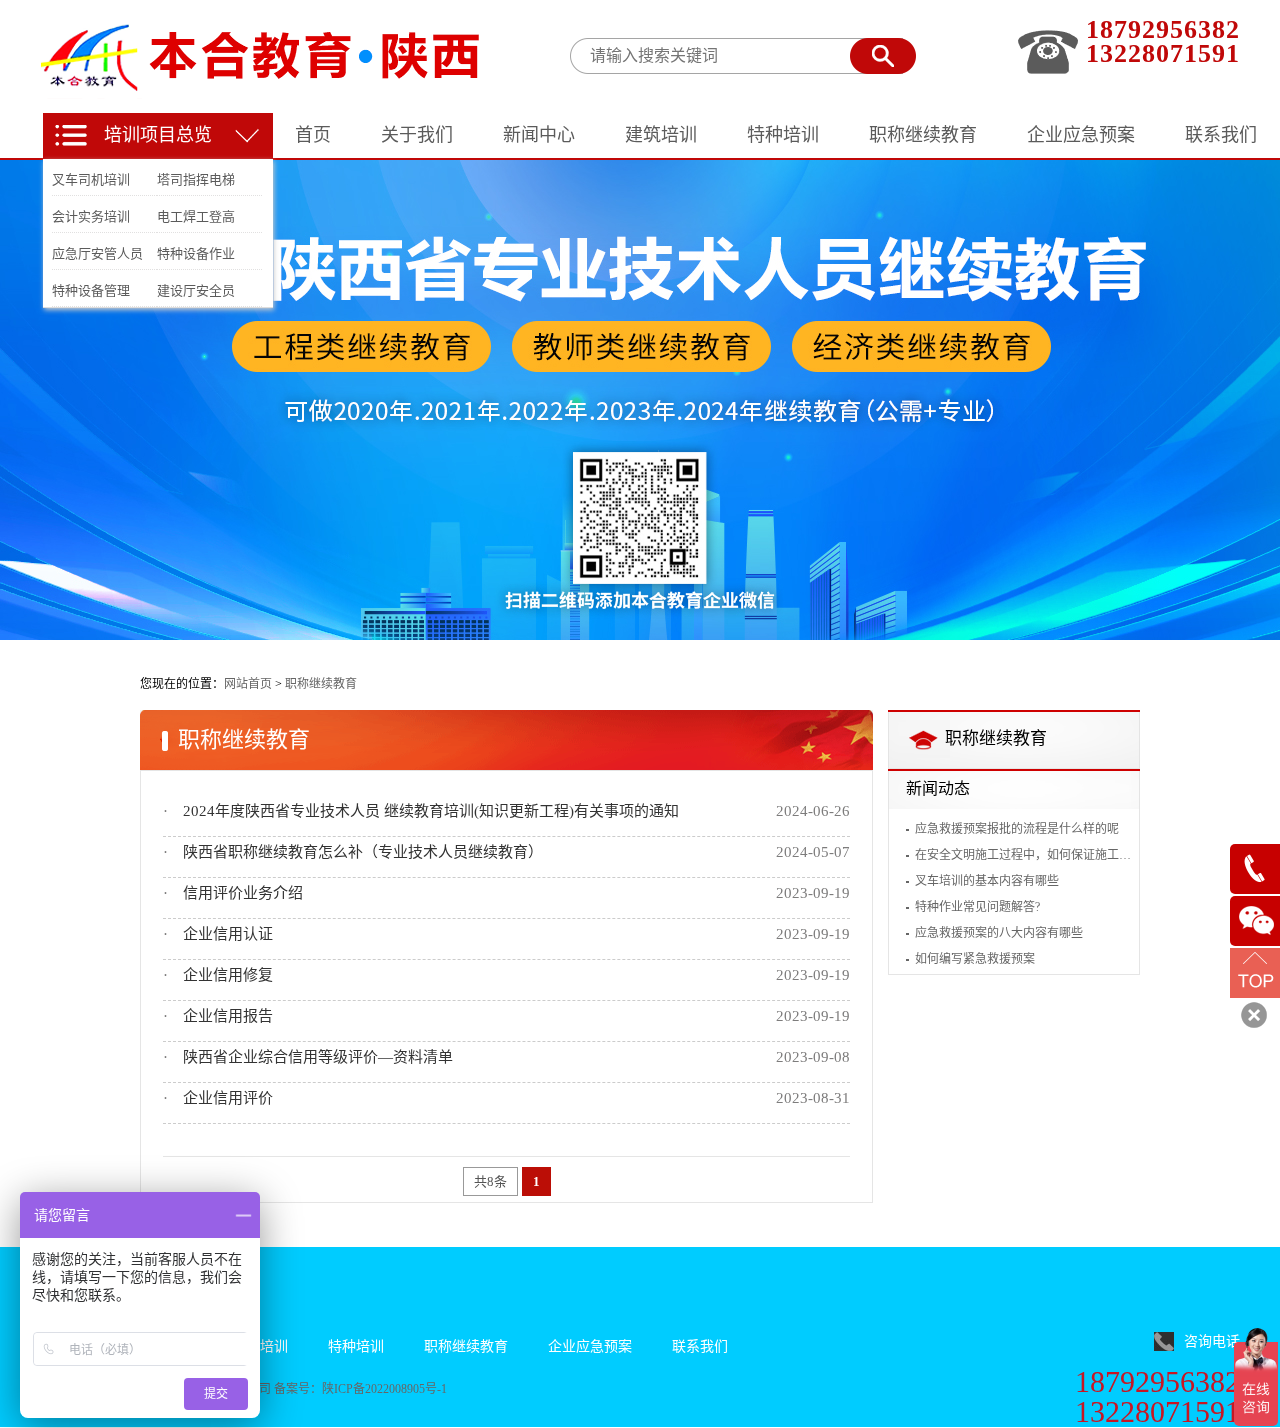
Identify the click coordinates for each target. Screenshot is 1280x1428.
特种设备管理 (91, 290)
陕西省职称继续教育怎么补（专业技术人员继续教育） (363, 852)
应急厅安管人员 (97, 253)
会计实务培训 (91, 216)
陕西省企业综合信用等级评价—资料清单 (318, 1057)
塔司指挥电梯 (196, 179)
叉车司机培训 (91, 179)
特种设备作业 (196, 253)
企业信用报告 (228, 1016)
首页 (313, 135)
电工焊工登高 (196, 216)
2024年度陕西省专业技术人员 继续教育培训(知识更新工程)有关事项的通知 (431, 811)
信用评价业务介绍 (243, 893)
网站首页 (248, 684)
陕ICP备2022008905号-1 (384, 1389)
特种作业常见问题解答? (977, 907)
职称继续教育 (321, 684)
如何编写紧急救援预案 (975, 959)
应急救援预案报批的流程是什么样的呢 (1017, 829)
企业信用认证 (228, 934)
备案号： (298, 1389)
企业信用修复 (228, 975)
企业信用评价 (228, 1098)
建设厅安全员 (196, 290)
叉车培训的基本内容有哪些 (987, 881)
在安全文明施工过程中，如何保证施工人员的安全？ (1023, 855)
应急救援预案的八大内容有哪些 (999, 933)
